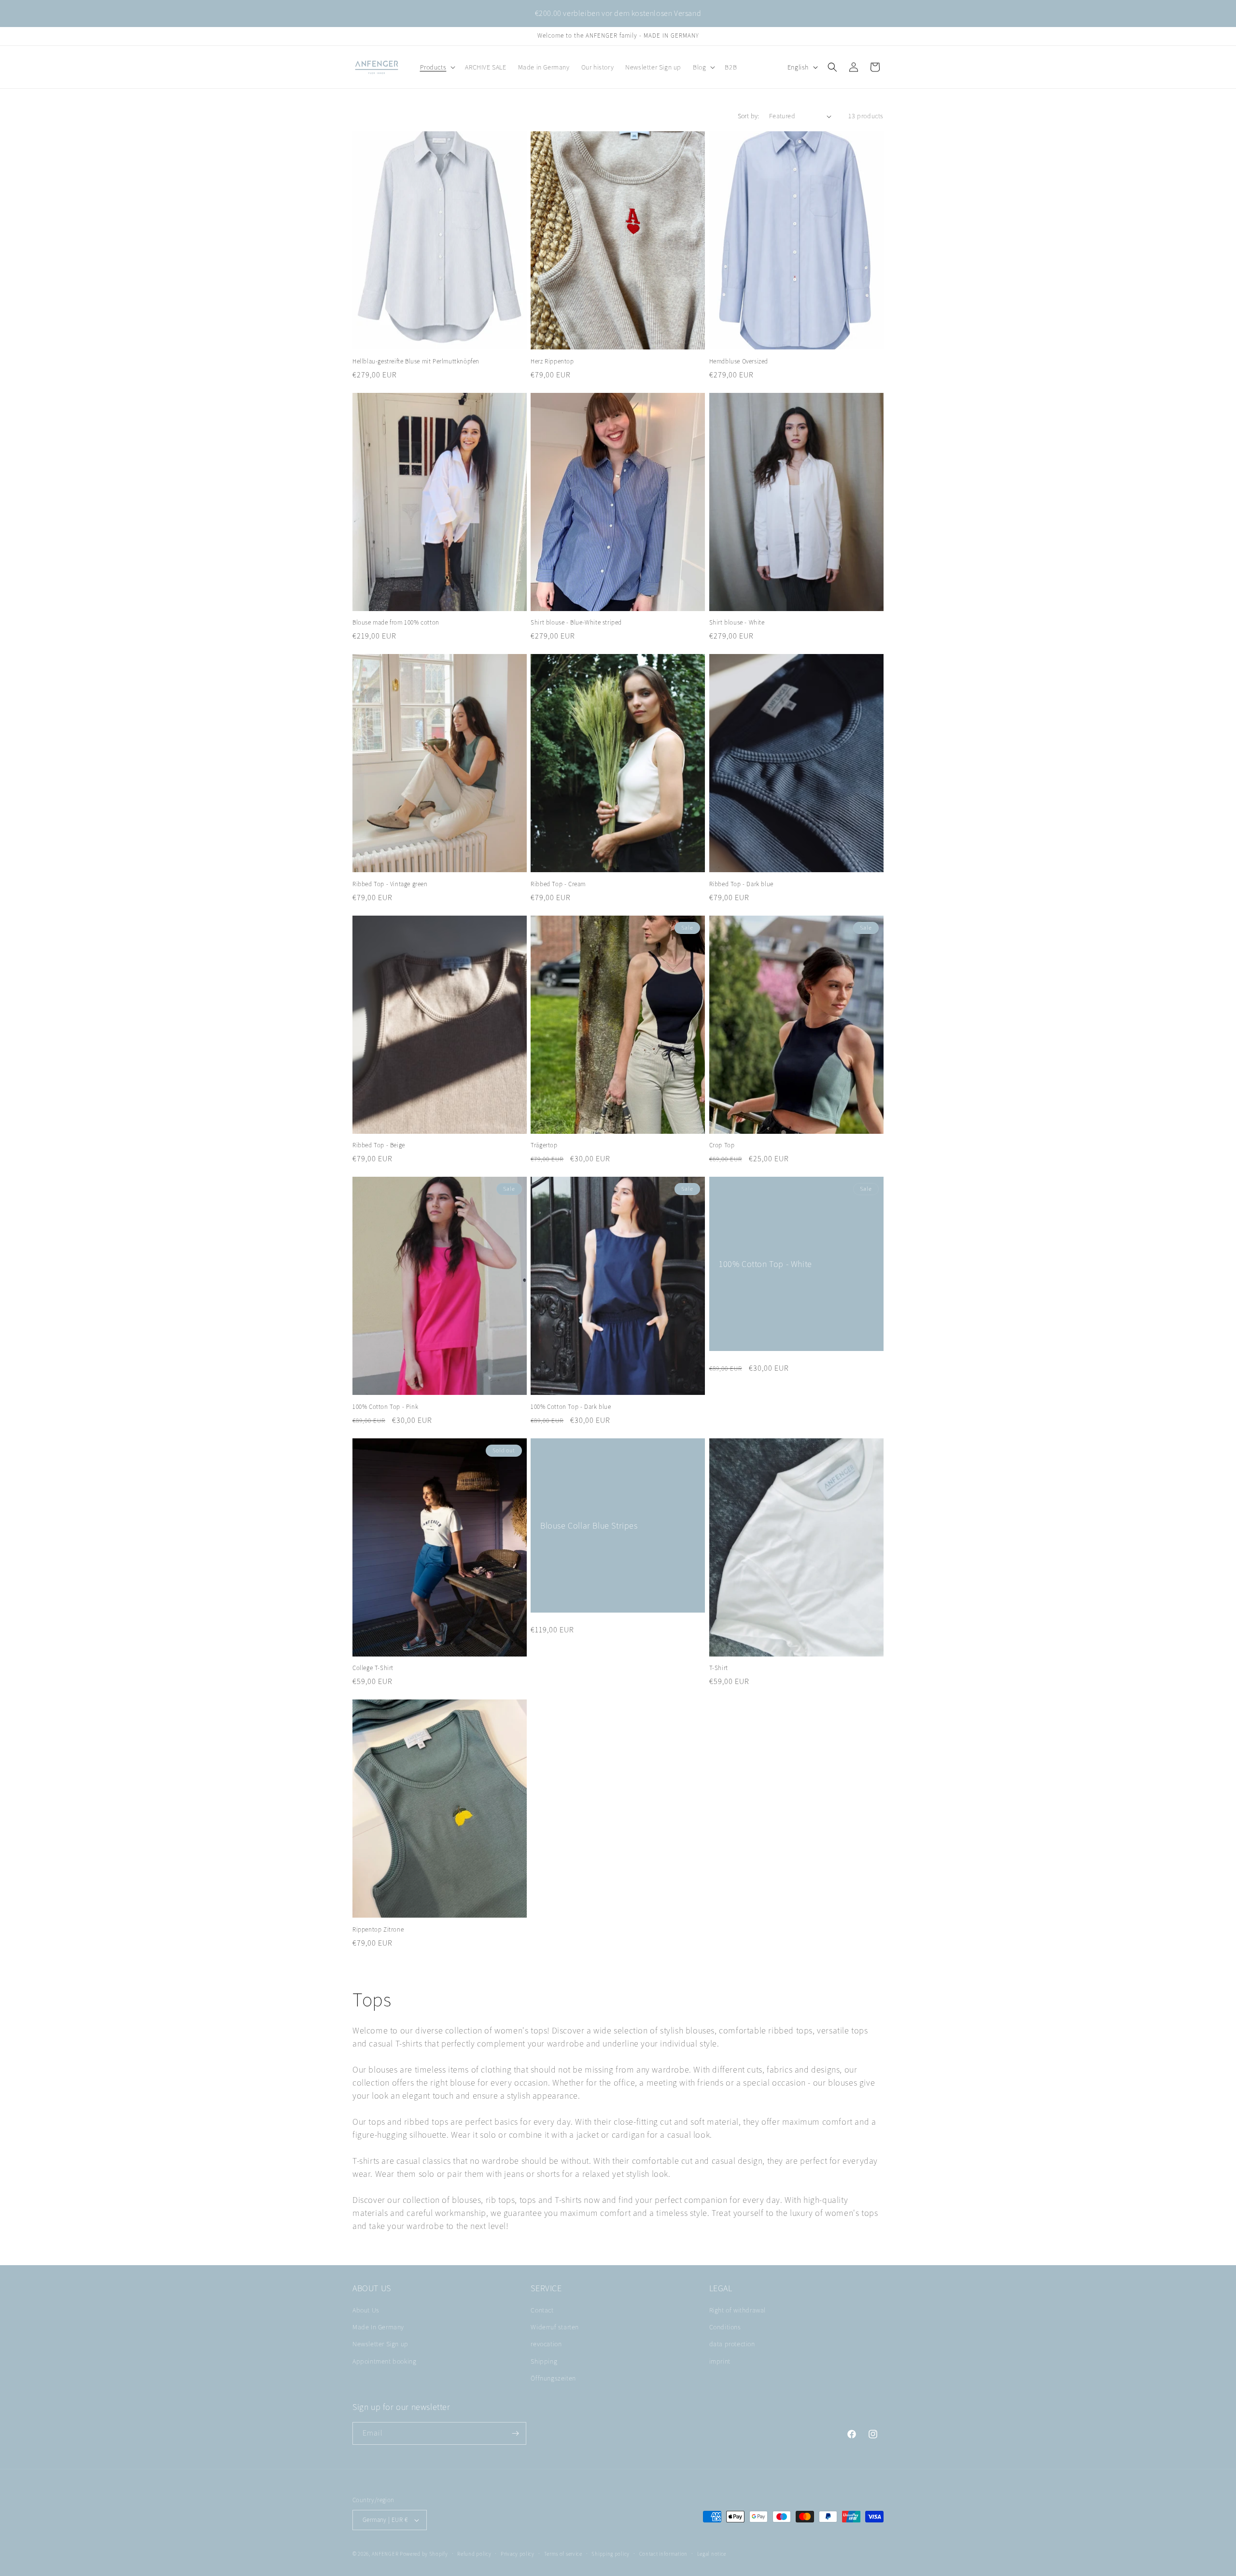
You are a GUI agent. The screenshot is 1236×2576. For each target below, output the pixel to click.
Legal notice (712, 2554)
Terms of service (563, 2554)
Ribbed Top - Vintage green (390, 884)
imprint (720, 2361)
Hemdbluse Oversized (739, 362)
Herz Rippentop (552, 362)
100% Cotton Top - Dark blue (571, 1407)
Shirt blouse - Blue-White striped (576, 623)
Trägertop (544, 1145)
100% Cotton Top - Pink (385, 1407)
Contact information (663, 2554)
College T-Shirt (373, 1668)
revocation (546, 2344)
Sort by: (749, 116)
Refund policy (474, 2554)
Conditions (725, 2327)
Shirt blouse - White (737, 623)
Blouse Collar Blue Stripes (589, 1525)
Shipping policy (611, 2554)
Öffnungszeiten (553, 2378)
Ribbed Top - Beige (379, 1145)
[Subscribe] (515, 2433)
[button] (437, 67)
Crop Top (722, 1145)
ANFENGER (385, 2554)
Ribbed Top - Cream (558, 884)
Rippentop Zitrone (378, 1930)
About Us (366, 2310)
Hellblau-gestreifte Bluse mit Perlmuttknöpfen (416, 362)
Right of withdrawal (737, 2310)
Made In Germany (378, 2327)
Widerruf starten (555, 2327)
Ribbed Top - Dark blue (741, 884)
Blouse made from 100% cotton (396, 623)
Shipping (544, 2361)
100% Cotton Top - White (765, 1264)
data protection (732, 2344)
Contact (542, 2310)
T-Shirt (719, 1668)
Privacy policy (518, 2554)
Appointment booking (384, 2361)
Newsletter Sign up (380, 2344)
